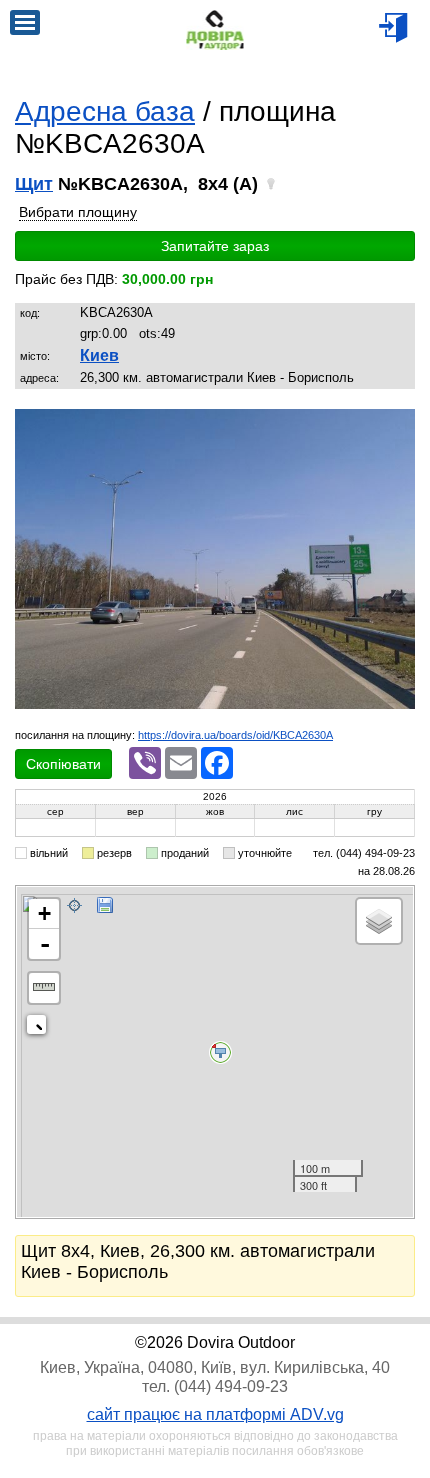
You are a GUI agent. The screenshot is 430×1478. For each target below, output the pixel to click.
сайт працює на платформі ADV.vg (215, 1414)
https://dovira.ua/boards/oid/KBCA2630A (235, 735)
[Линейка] (44, 988)
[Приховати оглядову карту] (40, 1028)
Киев (99, 355)
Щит (34, 184)
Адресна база (105, 111)
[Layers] (379, 921)
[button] (397, 427)
